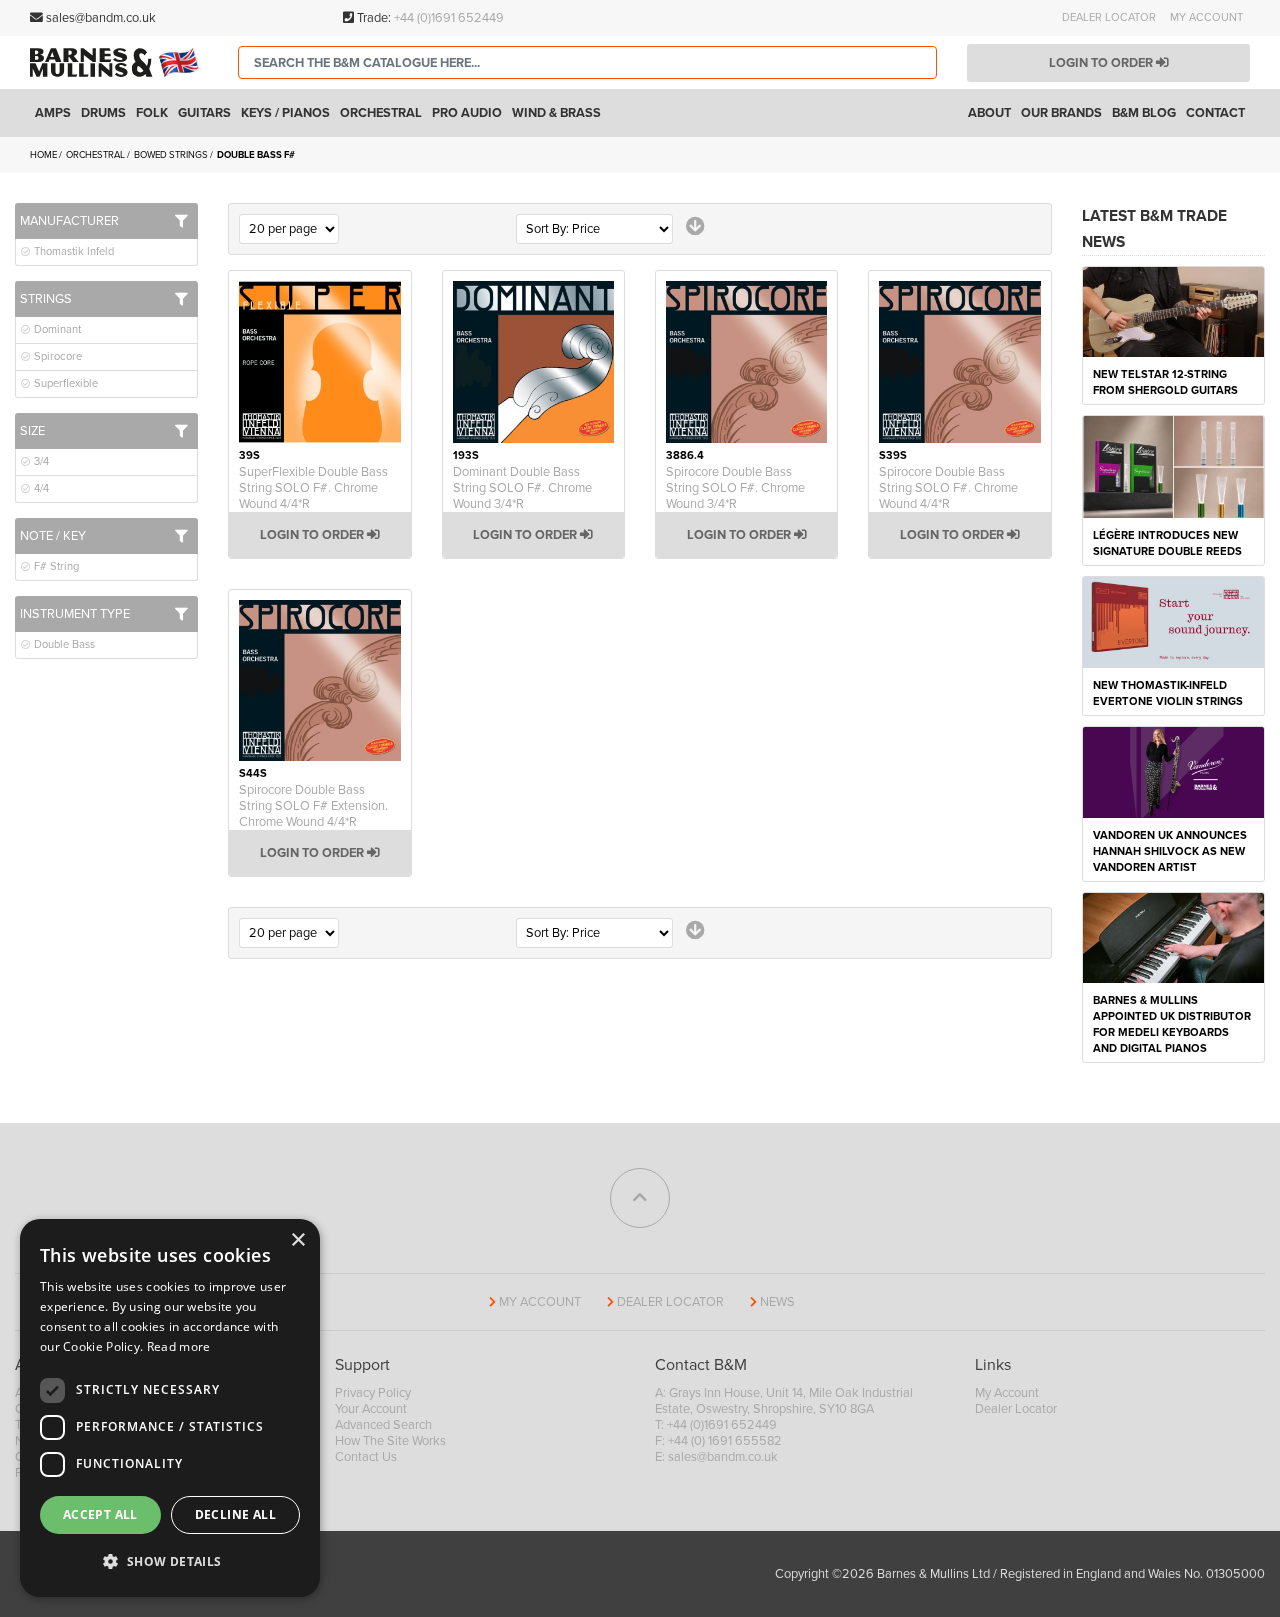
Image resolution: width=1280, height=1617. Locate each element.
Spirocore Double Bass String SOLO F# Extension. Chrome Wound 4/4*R (313, 806)
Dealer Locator (1109, 17)
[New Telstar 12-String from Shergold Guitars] (1173, 311)
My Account (1206, 17)
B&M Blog (1144, 113)
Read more (179, 1346)
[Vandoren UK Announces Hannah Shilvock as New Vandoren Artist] (1173, 771)
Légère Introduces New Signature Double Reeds (1167, 543)
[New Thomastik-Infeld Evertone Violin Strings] (1173, 621)
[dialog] (170, 1408)
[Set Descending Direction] (695, 226)
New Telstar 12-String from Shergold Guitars (1165, 382)
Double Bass (63, 644)
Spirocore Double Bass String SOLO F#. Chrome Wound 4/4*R (948, 488)
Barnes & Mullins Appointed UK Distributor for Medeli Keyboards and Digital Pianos (1172, 1024)
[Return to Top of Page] (640, 1198)
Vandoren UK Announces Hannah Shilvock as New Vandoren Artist (1170, 851)
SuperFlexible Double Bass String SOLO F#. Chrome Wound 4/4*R (313, 488)
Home (44, 155)
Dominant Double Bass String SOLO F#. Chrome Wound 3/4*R (522, 488)
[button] (170, 1562)
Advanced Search (383, 1425)
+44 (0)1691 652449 (449, 18)
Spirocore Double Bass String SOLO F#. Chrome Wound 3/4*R (735, 488)
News (777, 1302)
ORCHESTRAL (96, 155)
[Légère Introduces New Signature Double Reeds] (1173, 466)
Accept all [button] (100, 1514)
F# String (55, 566)
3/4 (40, 461)
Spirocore (56, 356)
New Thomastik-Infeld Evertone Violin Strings (1168, 693)
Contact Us (366, 1457)
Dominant (56, 329)
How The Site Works (390, 1441)
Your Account (371, 1409)
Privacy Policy (373, 1393)
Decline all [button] (235, 1514)
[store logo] (119, 63)
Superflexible (64, 383)
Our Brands (1061, 113)
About (989, 113)
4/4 (40, 488)
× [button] (297, 1240)
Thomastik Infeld (72, 251)
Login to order (1102, 63)
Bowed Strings (172, 155)
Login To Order (313, 535)
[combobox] (587, 62)
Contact (1215, 113)
